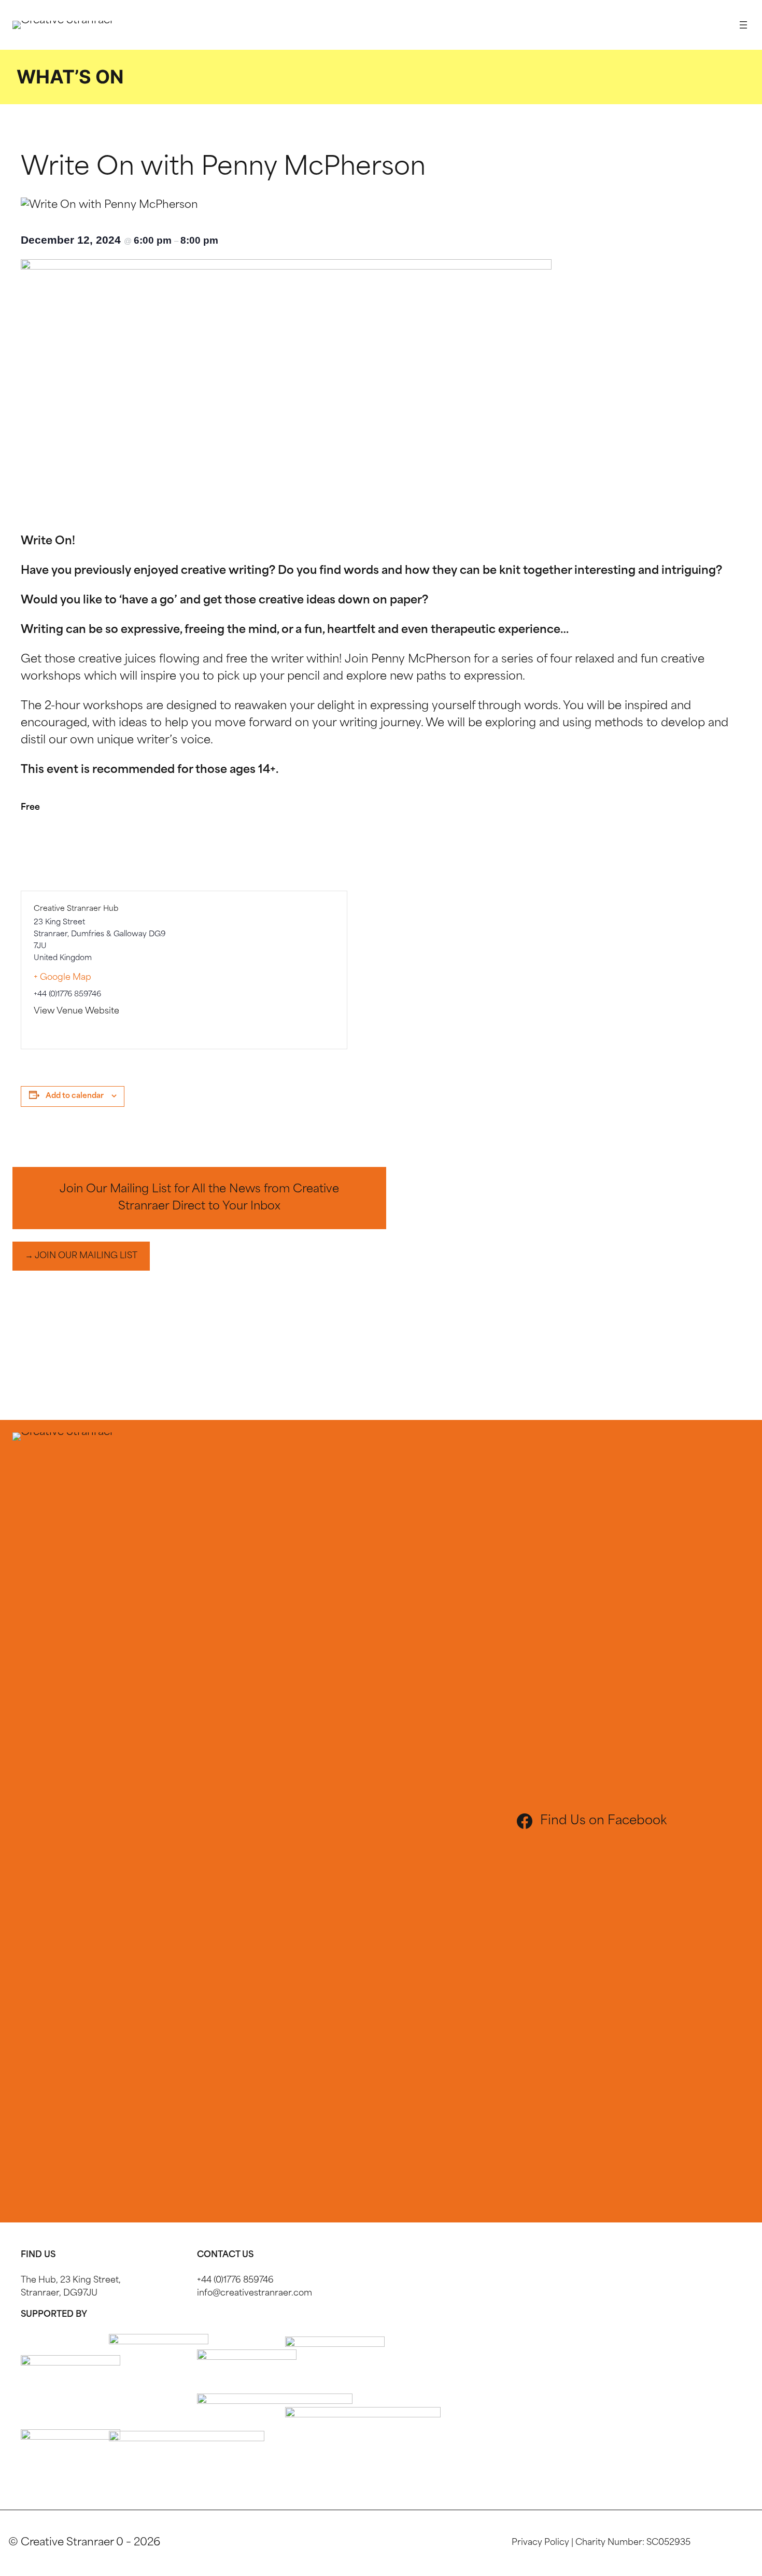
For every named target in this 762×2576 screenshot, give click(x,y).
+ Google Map (62, 978)
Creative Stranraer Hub (76, 909)
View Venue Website (76, 1011)
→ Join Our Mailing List (81, 1256)
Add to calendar (75, 1096)
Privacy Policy (540, 2543)
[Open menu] (743, 25)
